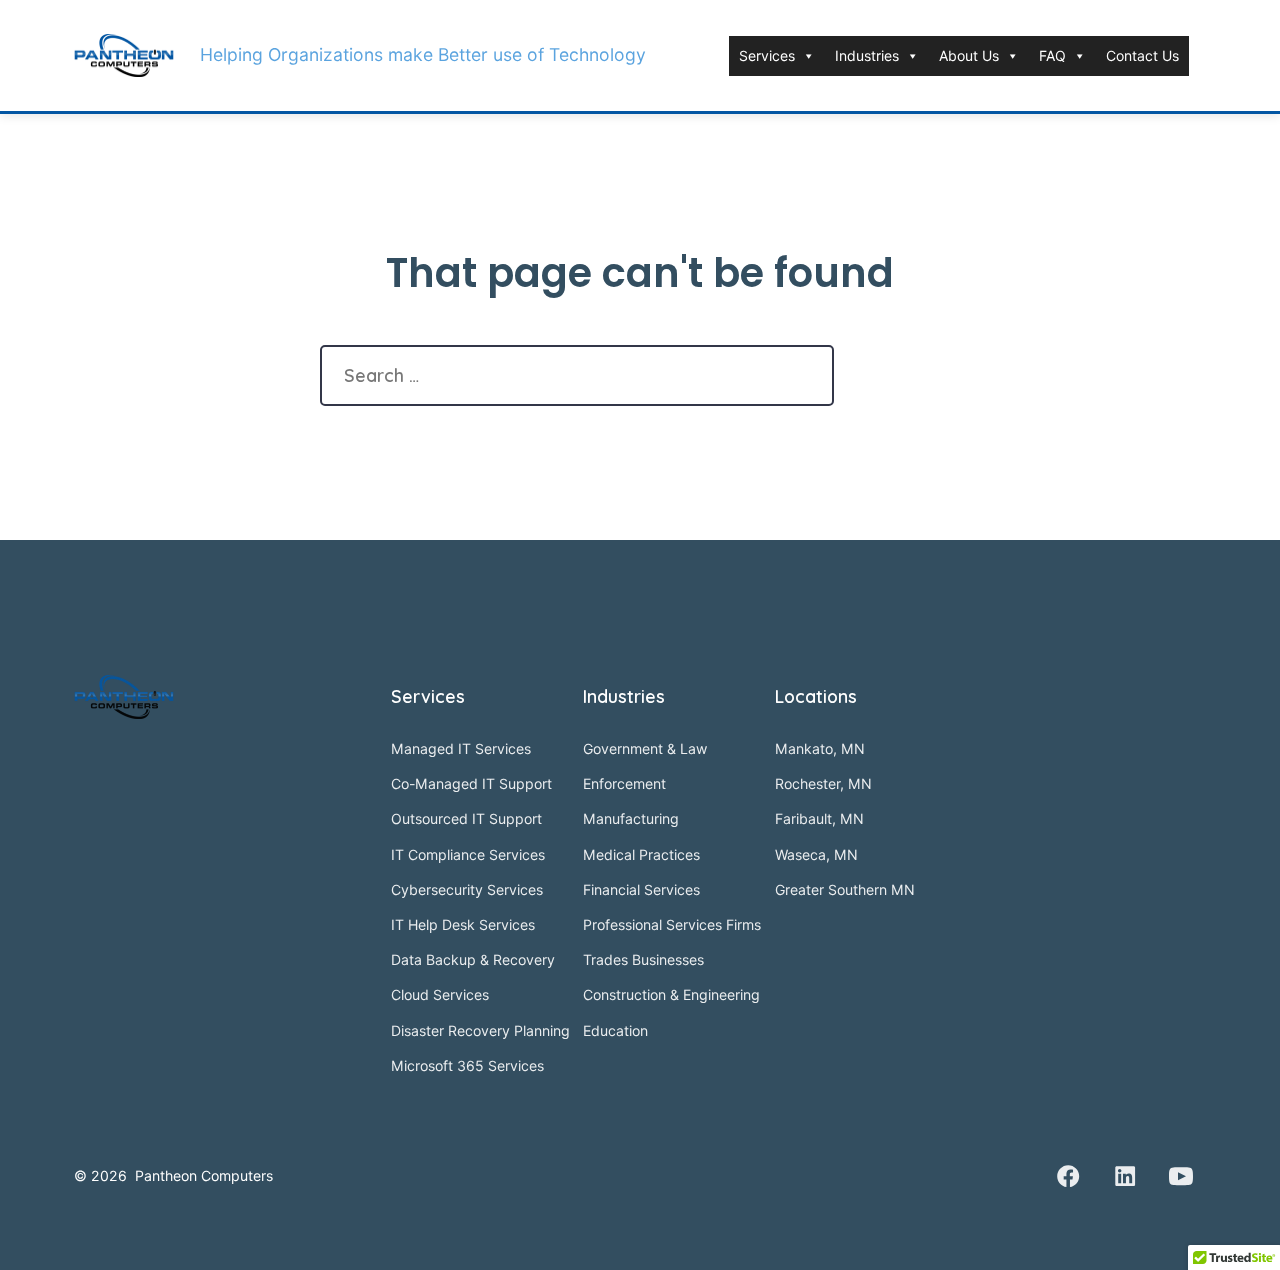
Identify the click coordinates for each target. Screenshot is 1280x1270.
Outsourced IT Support (466, 818)
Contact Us (1142, 55)
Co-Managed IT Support (471, 783)
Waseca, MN (816, 854)
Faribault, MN (819, 818)
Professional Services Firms (672, 924)
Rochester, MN (823, 783)
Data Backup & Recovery (473, 959)
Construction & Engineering (671, 994)
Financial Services (641, 889)
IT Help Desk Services (463, 924)
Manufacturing (631, 818)
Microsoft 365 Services (467, 1065)
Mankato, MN (820, 748)
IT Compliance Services (468, 854)
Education (615, 1030)
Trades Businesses (643, 959)
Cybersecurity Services (467, 889)
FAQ (1052, 55)
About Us (969, 55)
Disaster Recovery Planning (480, 1030)
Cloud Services (440, 994)
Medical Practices (641, 854)
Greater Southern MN (845, 889)
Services (767, 55)
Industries (867, 55)
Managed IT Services (461, 748)
